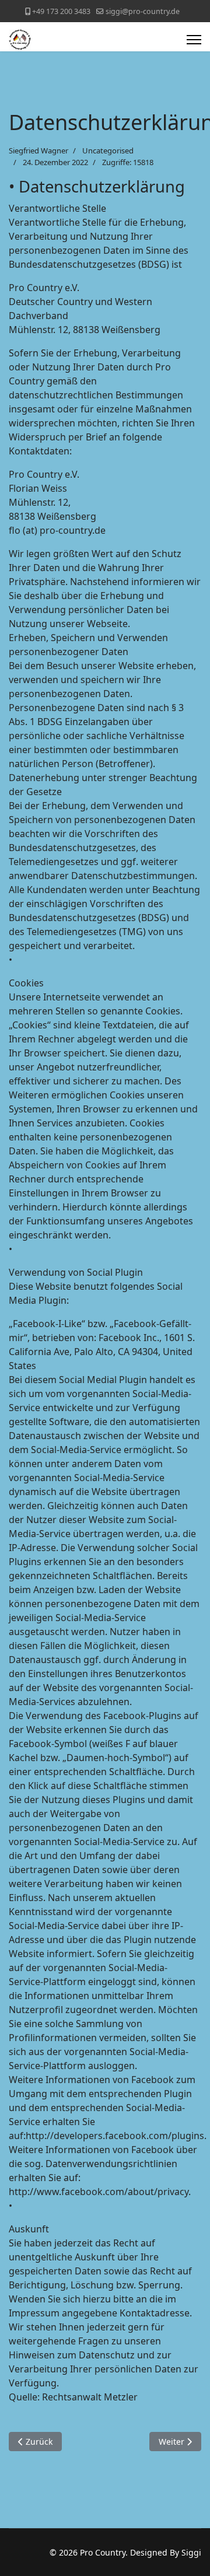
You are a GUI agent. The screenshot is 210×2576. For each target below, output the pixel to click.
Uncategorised (108, 150)
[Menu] (194, 40)
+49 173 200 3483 (61, 11)
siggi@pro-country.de (143, 11)
